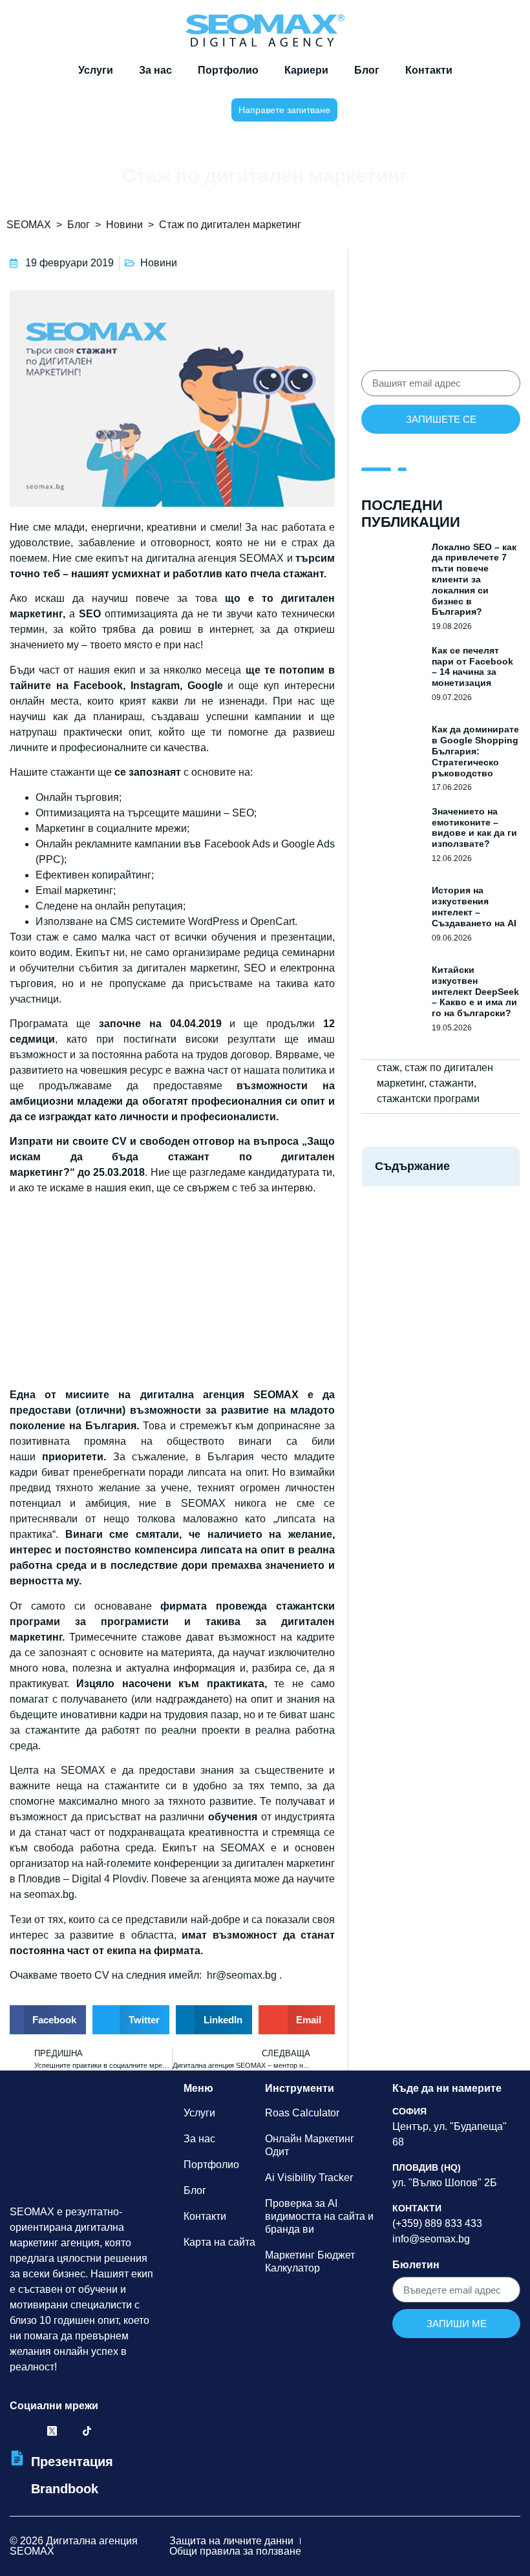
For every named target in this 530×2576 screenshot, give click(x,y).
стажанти (451, 1083)
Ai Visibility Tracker (309, 2177)
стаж (388, 1068)
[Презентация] (17, 2458)
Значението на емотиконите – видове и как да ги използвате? (474, 827)
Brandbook (65, 2489)
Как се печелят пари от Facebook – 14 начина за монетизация (472, 666)
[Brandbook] (17, 2490)
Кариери (306, 70)
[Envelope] (122, 2431)
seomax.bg (49, 1894)
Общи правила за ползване (235, 2551)
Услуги (96, 70)
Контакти (429, 70)
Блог (367, 70)
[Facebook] (17, 2431)
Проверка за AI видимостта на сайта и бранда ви (319, 2216)
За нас (155, 70)
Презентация (72, 2462)
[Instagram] (69, 2431)
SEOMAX (29, 225)
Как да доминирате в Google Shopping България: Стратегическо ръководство (475, 751)
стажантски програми (428, 1099)
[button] (192, 110)
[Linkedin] (35, 2431)
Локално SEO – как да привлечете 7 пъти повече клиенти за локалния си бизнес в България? (474, 580)
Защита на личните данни (231, 2541)
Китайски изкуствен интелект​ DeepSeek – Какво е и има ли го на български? (475, 991)
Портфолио (228, 70)
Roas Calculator (302, 2113)
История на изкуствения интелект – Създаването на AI (474, 906)
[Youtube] (104, 2431)
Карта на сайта (219, 2242)
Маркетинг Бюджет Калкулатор (310, 2262)
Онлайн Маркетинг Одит (310, 2145)
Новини (124, 225)
